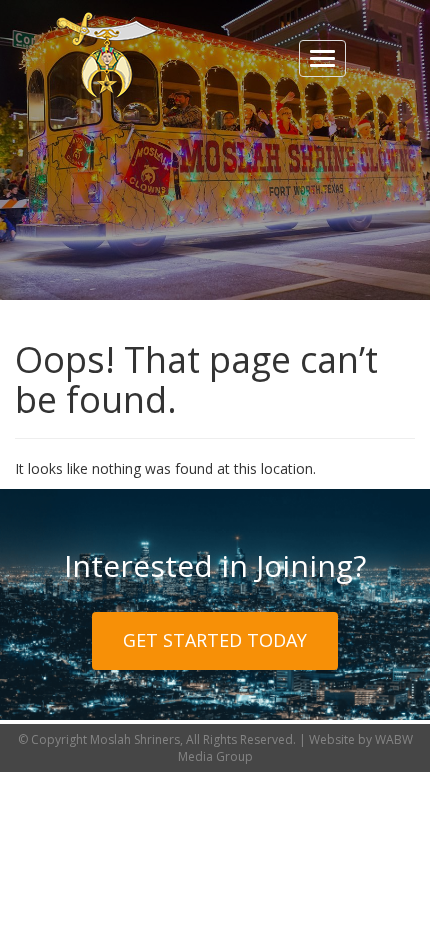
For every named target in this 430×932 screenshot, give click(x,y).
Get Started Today (215, 640)
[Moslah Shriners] (107, 55)
